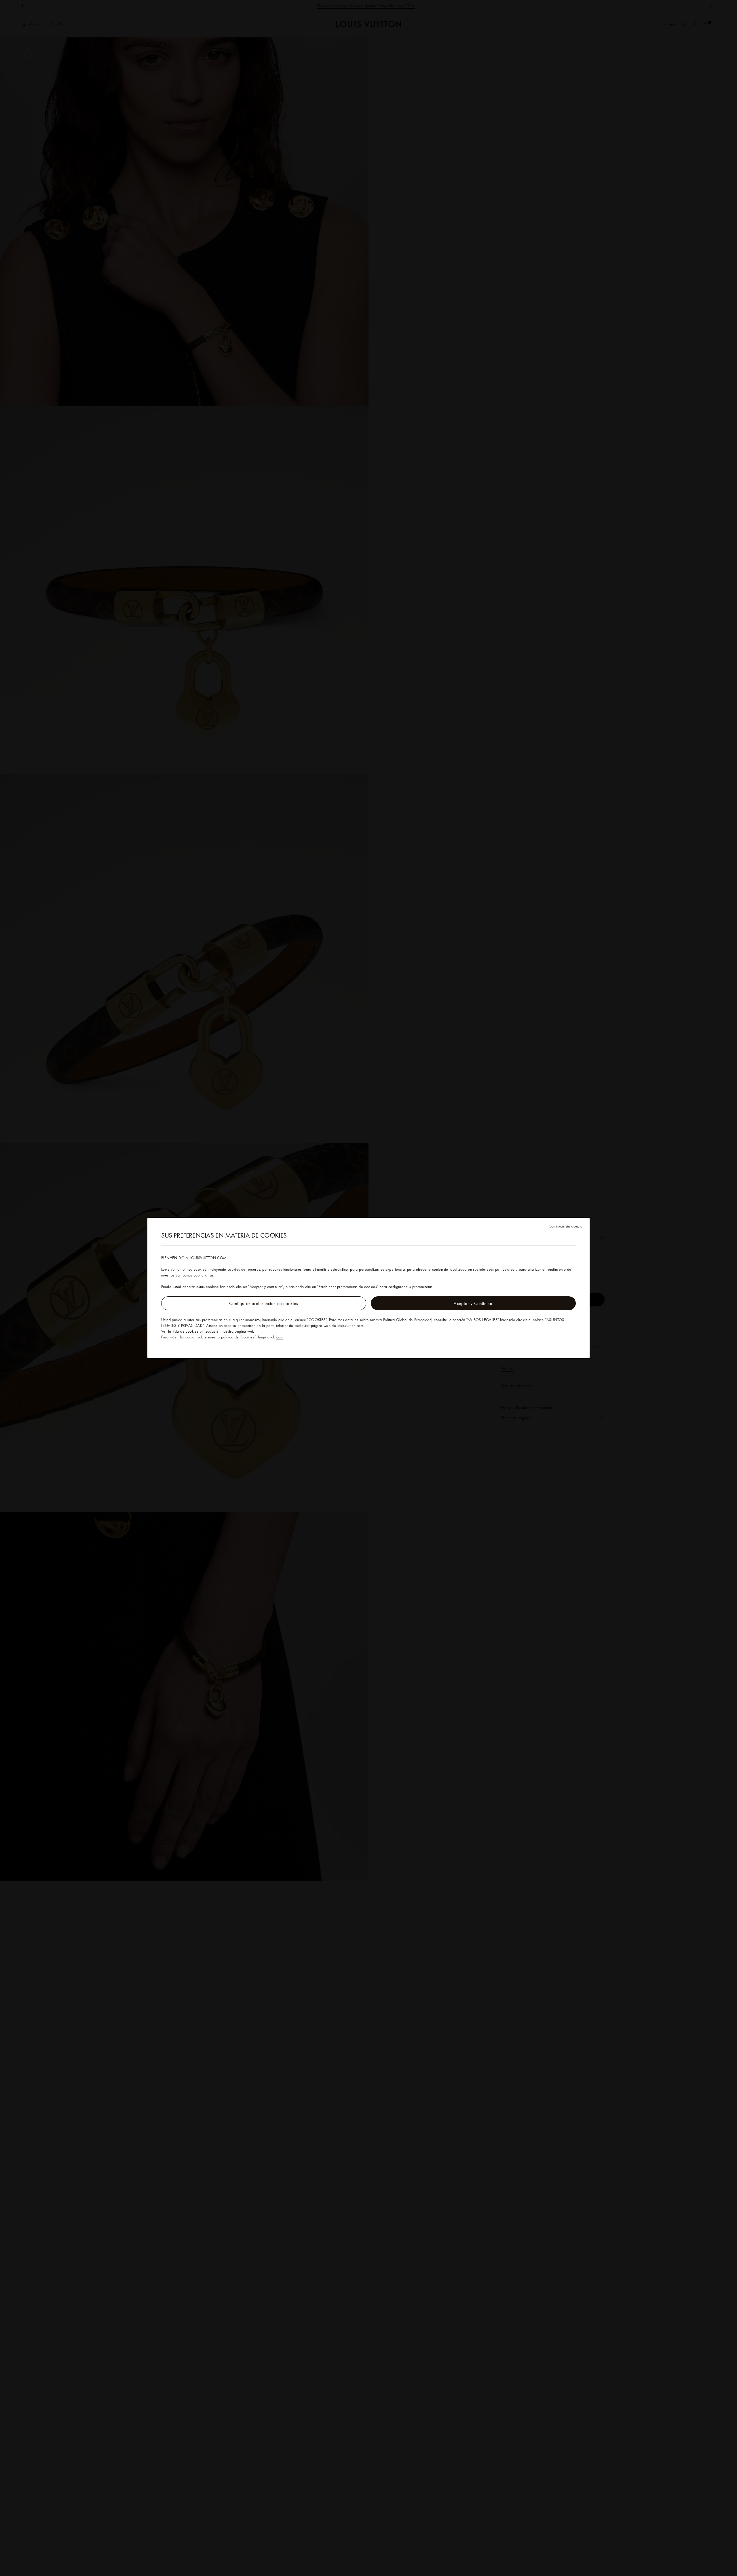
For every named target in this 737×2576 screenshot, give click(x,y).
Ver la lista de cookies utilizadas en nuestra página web (208, 1331)
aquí (280, 1337)
